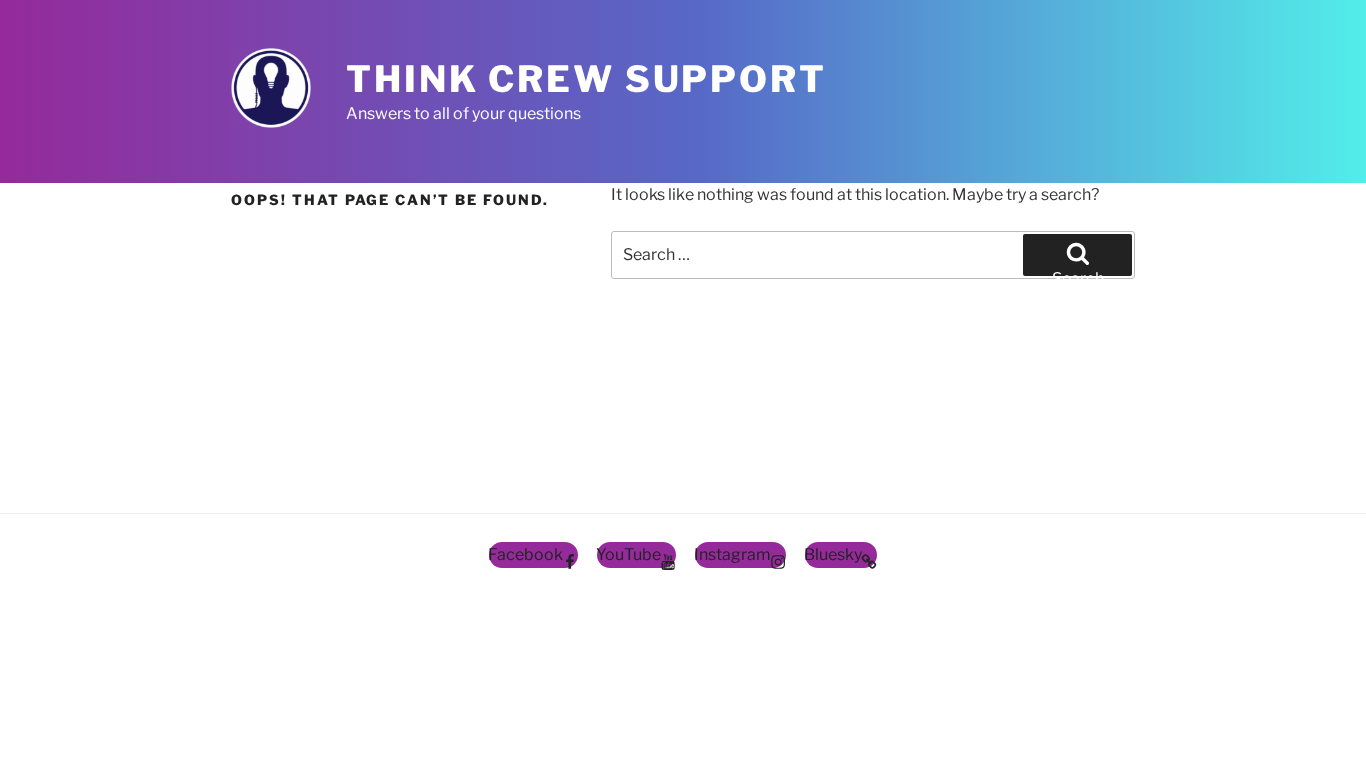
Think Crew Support (586, 79)
